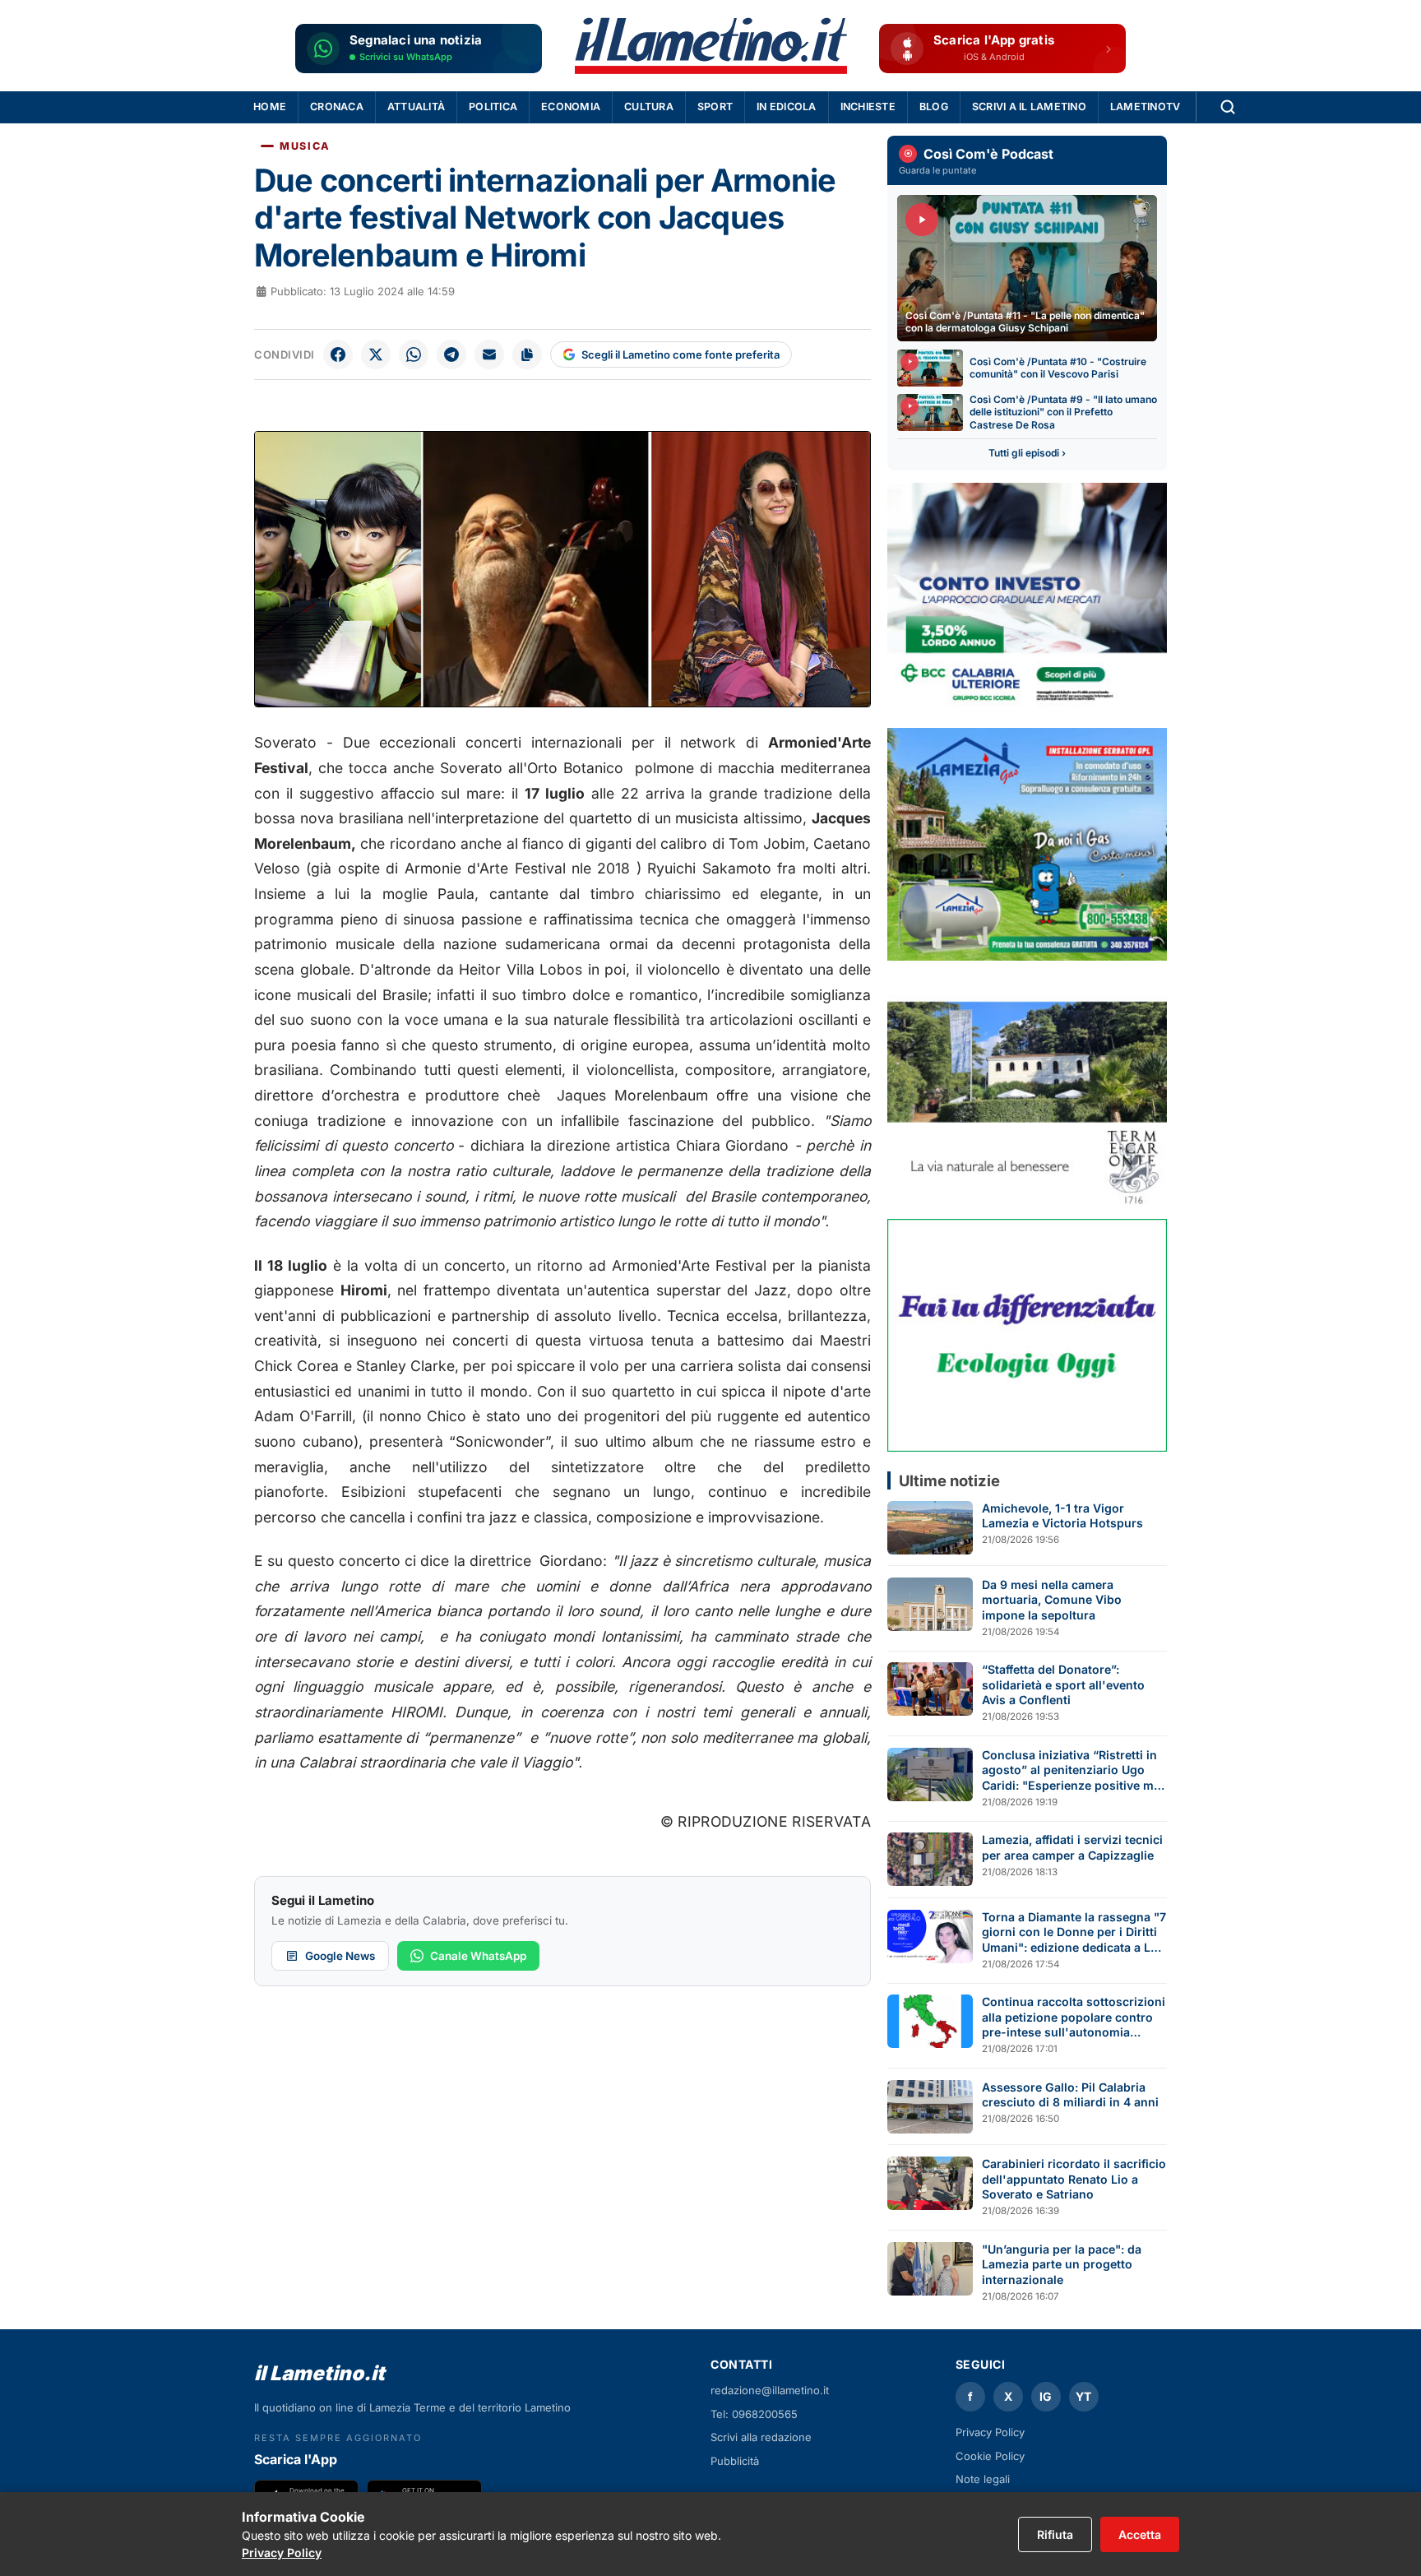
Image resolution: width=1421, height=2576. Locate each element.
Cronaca (337, 107)
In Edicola (787, 107)
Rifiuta (1055, 2534)
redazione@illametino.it (770, 2390)
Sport (715, 107)
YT (1083, 2396)
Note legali (983, 2479)
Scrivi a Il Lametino (1029, 107)
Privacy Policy (990, 2432)
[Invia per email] (489, 354)
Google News (340, 1956)
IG (1046, 2396)
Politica (493, 107)
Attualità (416, 107)
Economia (571, 107)
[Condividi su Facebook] (338, 354)
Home (270, 107)
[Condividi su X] (376, 354)
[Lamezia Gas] (1027, 844)
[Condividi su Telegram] (451, 354)
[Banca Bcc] (1027, 599)
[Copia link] (527, 354)
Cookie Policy (990, 2456)
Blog (934, 107)
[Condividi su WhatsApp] (414, 354)
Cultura (649, 107)
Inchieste (868, 107)
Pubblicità (735, 2461)
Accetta (1140, 2534)
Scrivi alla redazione (761, 2437)
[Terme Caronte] (1027, 1089)
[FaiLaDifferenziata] (1027, 1335)
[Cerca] (1228, 107)
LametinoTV (1146, 107)
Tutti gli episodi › (1027, 453)
